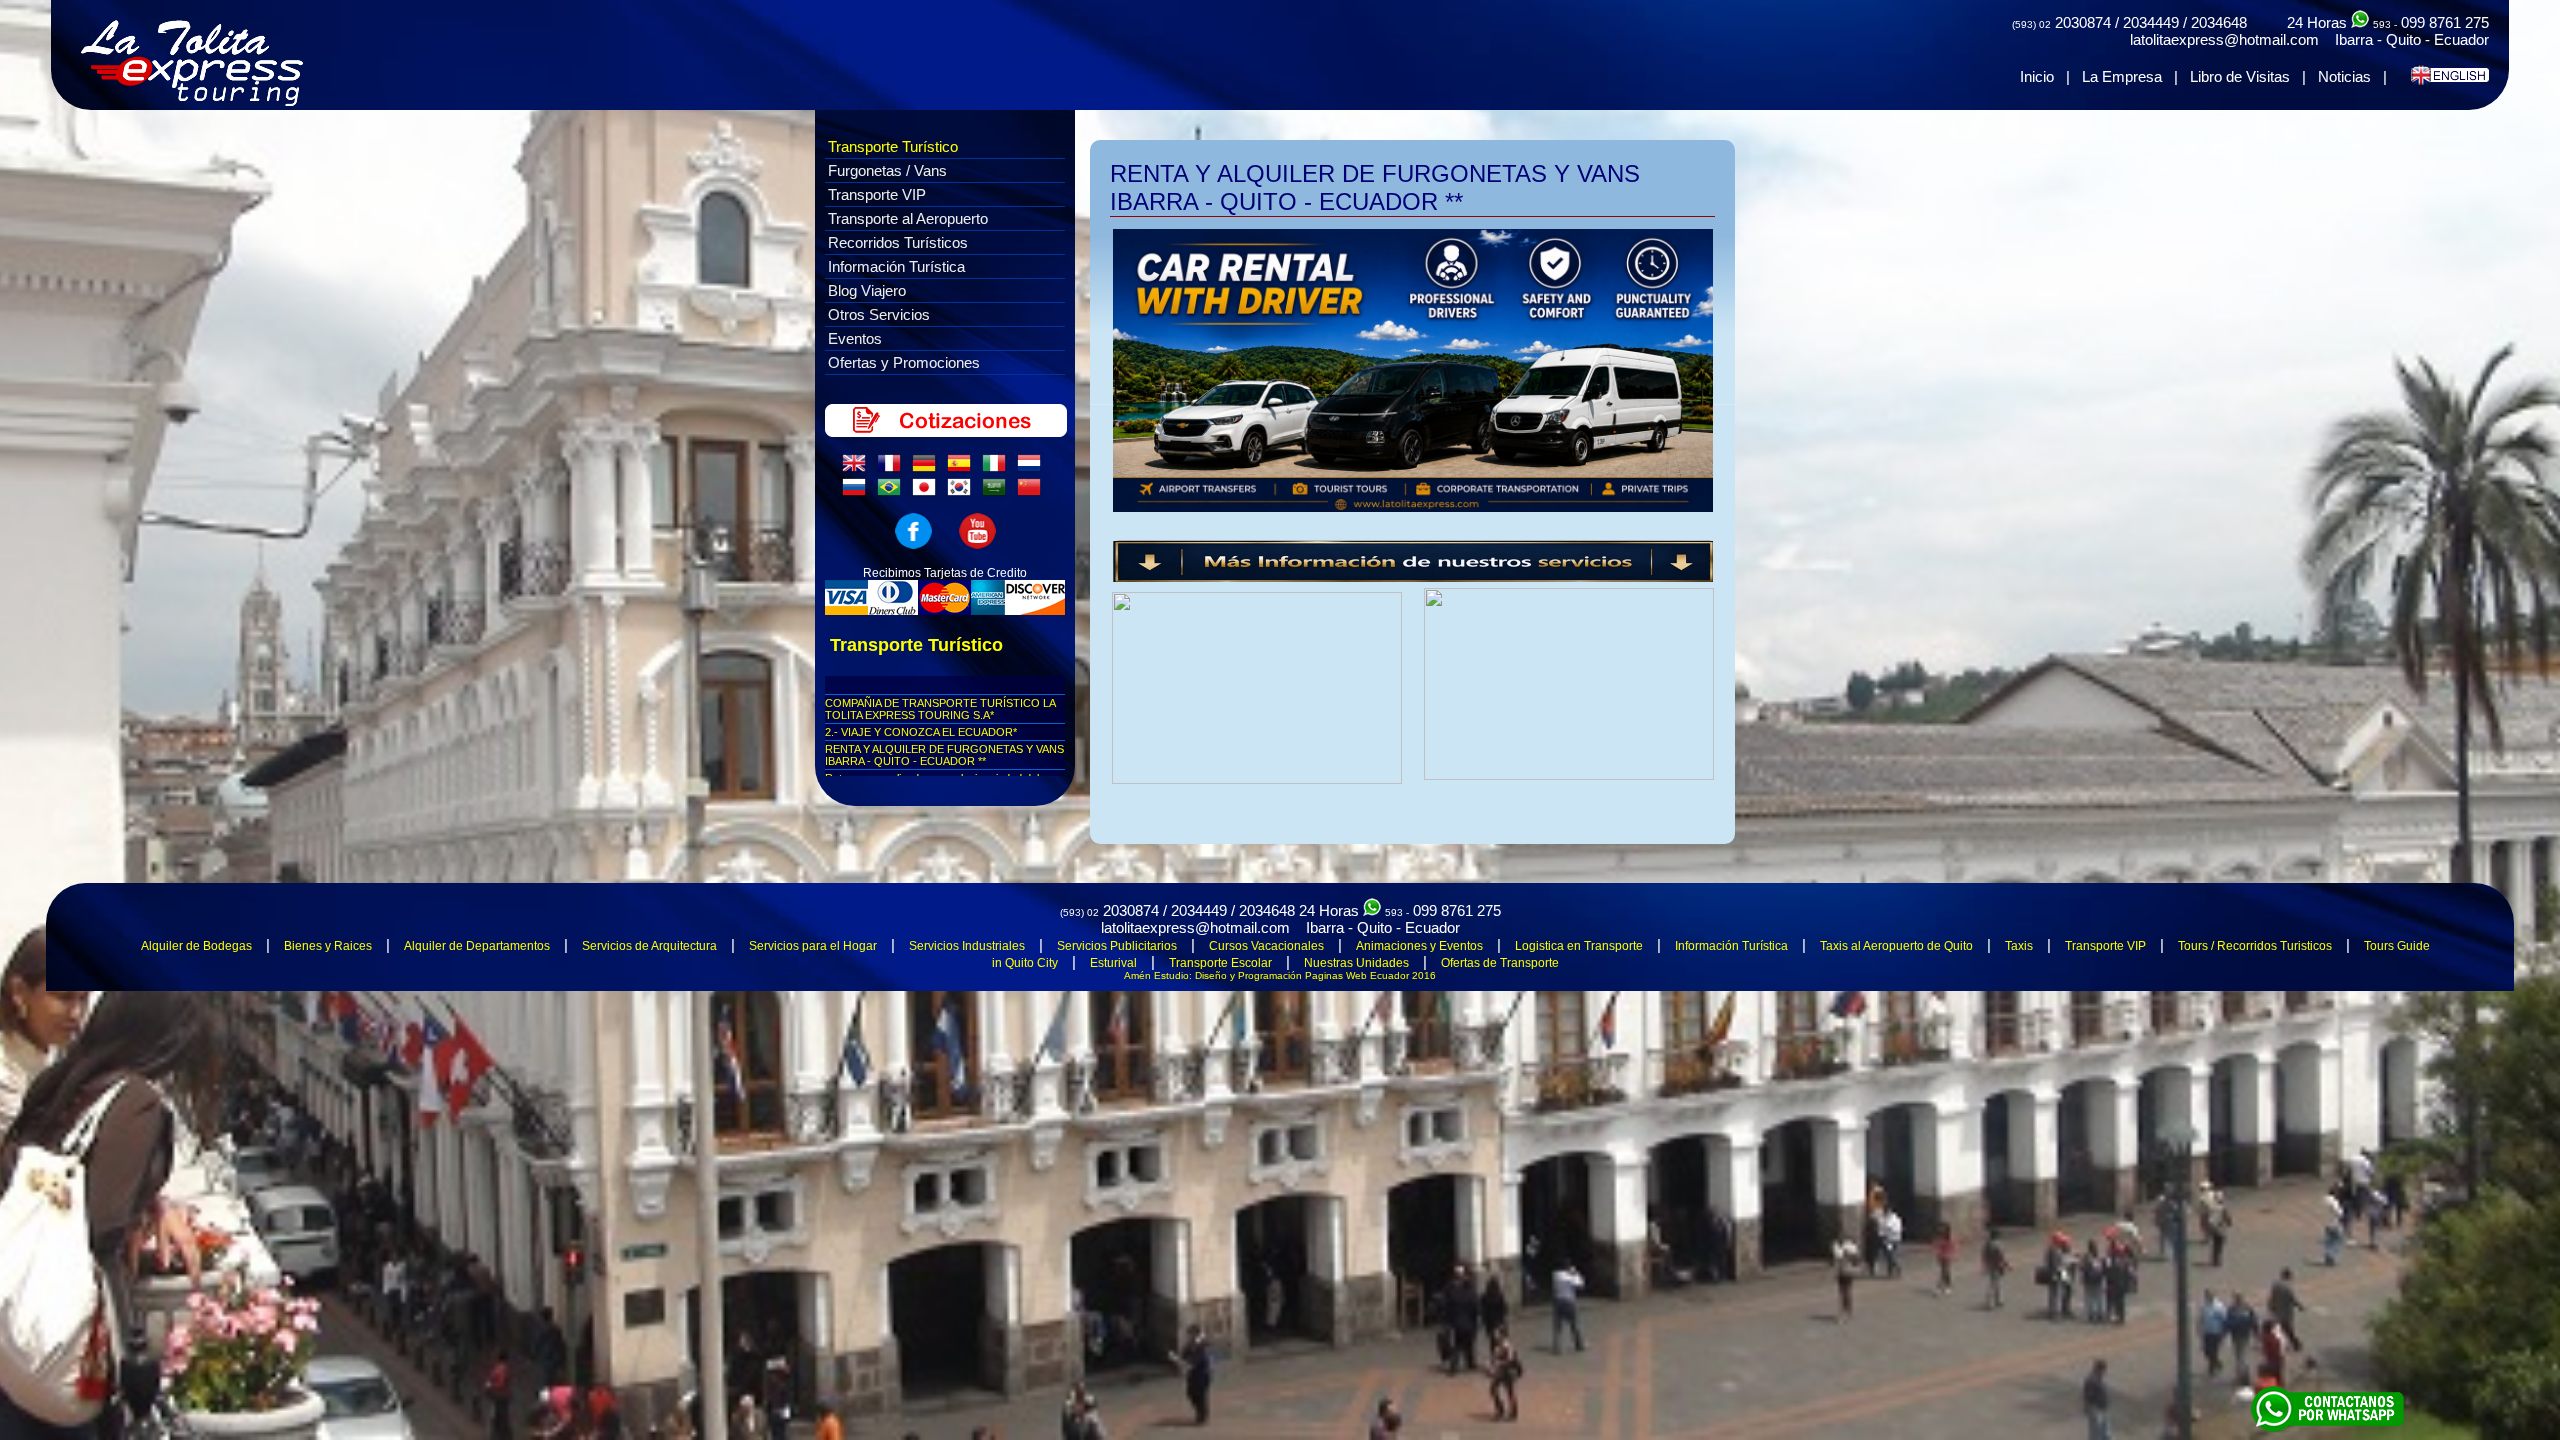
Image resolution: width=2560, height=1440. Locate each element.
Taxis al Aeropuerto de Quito (1896, 946)
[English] (858, 468)
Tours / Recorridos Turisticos (2255, 946)
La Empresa (2122, 76)
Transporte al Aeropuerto (908, 218)
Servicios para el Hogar (813, 946)
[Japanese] (928, 492)
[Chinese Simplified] (1033, 492)
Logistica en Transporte (1579, 946)
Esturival (1113, 963)
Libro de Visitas (2240, 76)
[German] (928, 468)
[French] (893, 468)
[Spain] (963, 468)
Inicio (2037, 76)
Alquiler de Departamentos (477, 946)
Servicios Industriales (967, 946)
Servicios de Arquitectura (649, 946)
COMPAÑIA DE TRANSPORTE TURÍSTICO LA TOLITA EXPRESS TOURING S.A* (940, 709)
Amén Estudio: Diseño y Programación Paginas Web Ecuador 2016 (1280, 975)
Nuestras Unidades (1356, 963)
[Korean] (963, 492)
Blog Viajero (867, 290)
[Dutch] (1033, 468)
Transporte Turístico (893, 146)
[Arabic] (998, 492)
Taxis (2019, 946)
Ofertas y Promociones (904, 362)
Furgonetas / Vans (887, 170)
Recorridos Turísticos (898, 242)
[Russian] (858, 492)
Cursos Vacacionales (1266, 946)
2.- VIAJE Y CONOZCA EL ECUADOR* (921, 732)
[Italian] (998, 468)
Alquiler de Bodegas (196, 946)
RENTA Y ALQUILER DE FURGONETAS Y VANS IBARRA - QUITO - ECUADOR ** (944, 755)
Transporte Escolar (1220, 963)
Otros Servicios (879, 314)
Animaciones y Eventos (1419, 946)
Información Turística (896, 266)
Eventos (855, 338)
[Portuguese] (893, 492)
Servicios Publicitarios (1117, 946)
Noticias (2344, 76)
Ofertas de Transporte (1500, 963)
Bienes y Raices (328, 946)
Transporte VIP (877, 194)
